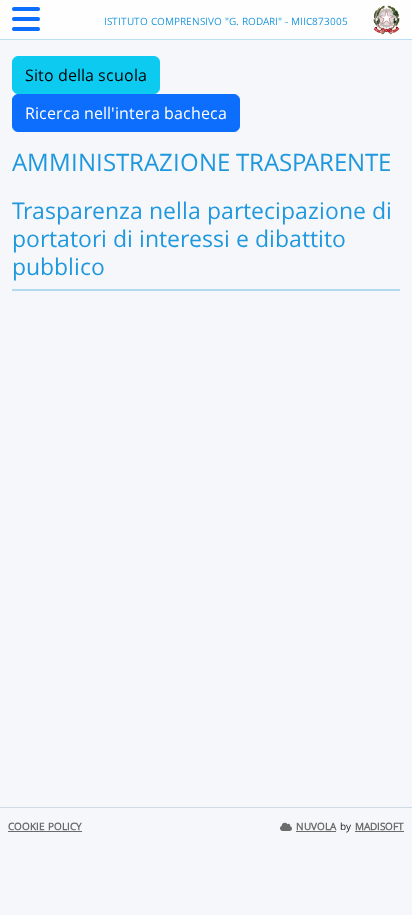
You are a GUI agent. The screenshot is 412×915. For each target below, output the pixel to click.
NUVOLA (316, 826)
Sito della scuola (86, 75)
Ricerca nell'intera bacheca (126, 113)
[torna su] (371, 854)
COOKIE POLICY (45, 826)
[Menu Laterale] (26, 25)
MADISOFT (379, 826)
